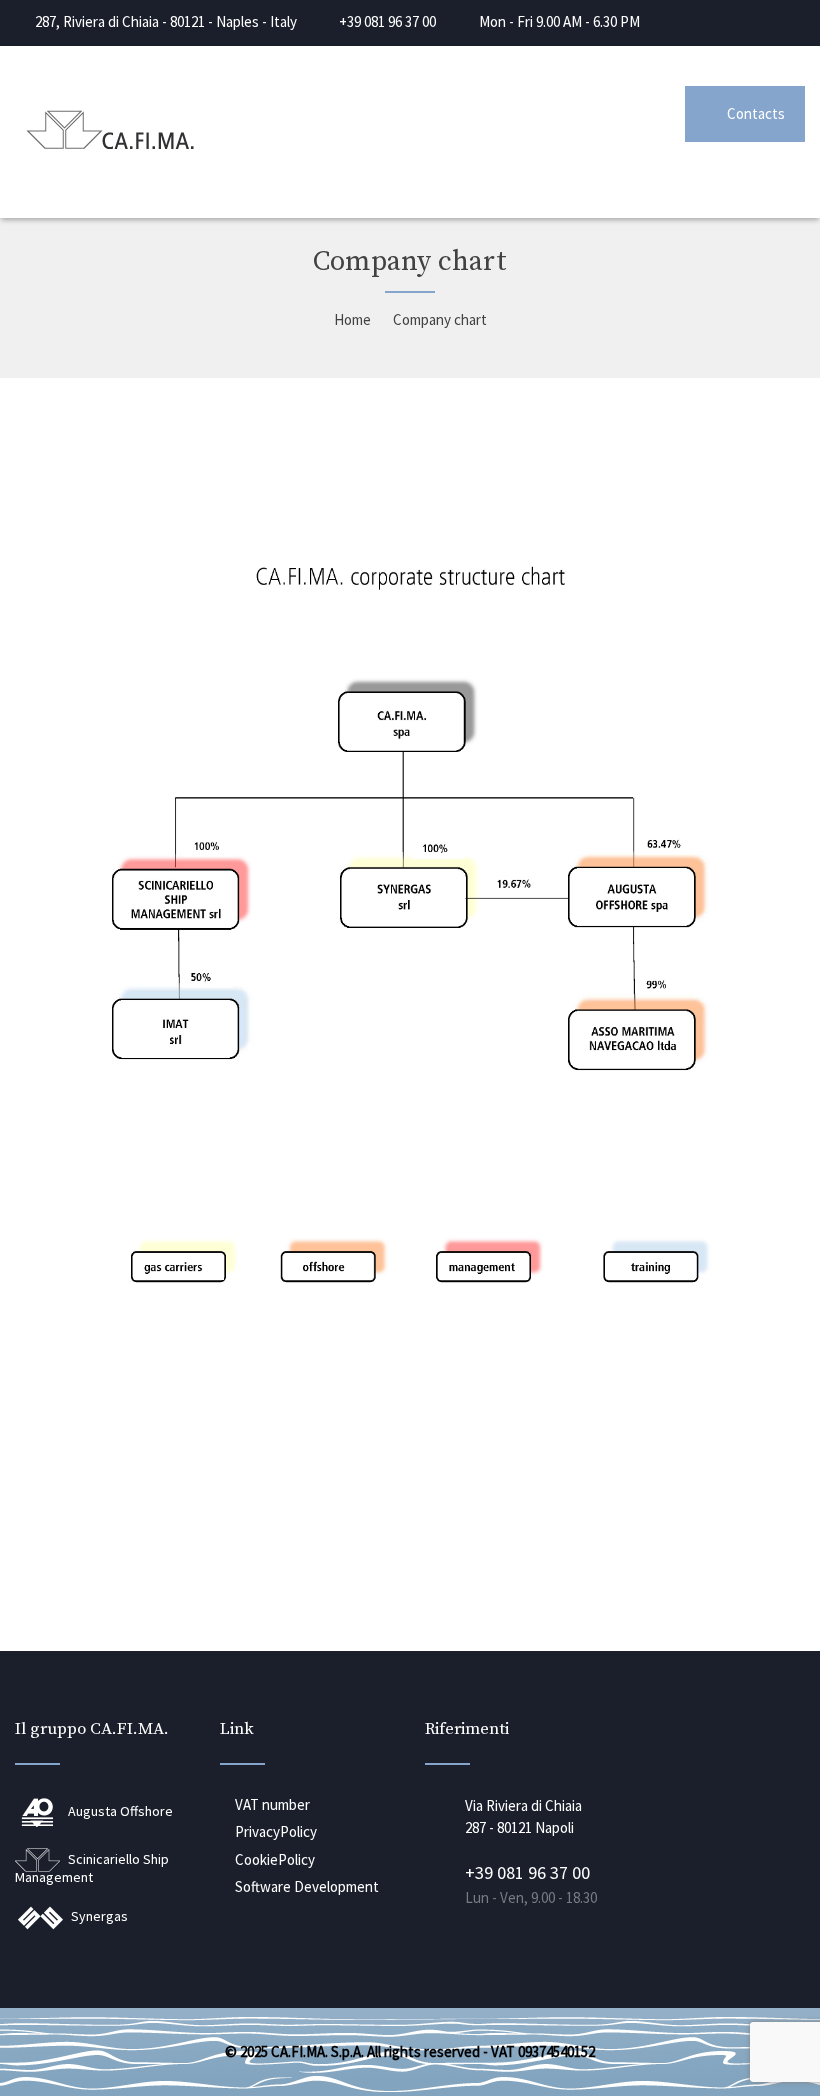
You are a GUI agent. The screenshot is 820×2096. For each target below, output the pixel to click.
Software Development (307, 1886)
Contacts (756, 113)
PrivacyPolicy (276, 1831)
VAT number (272, 1804)
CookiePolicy (275, 1859)
